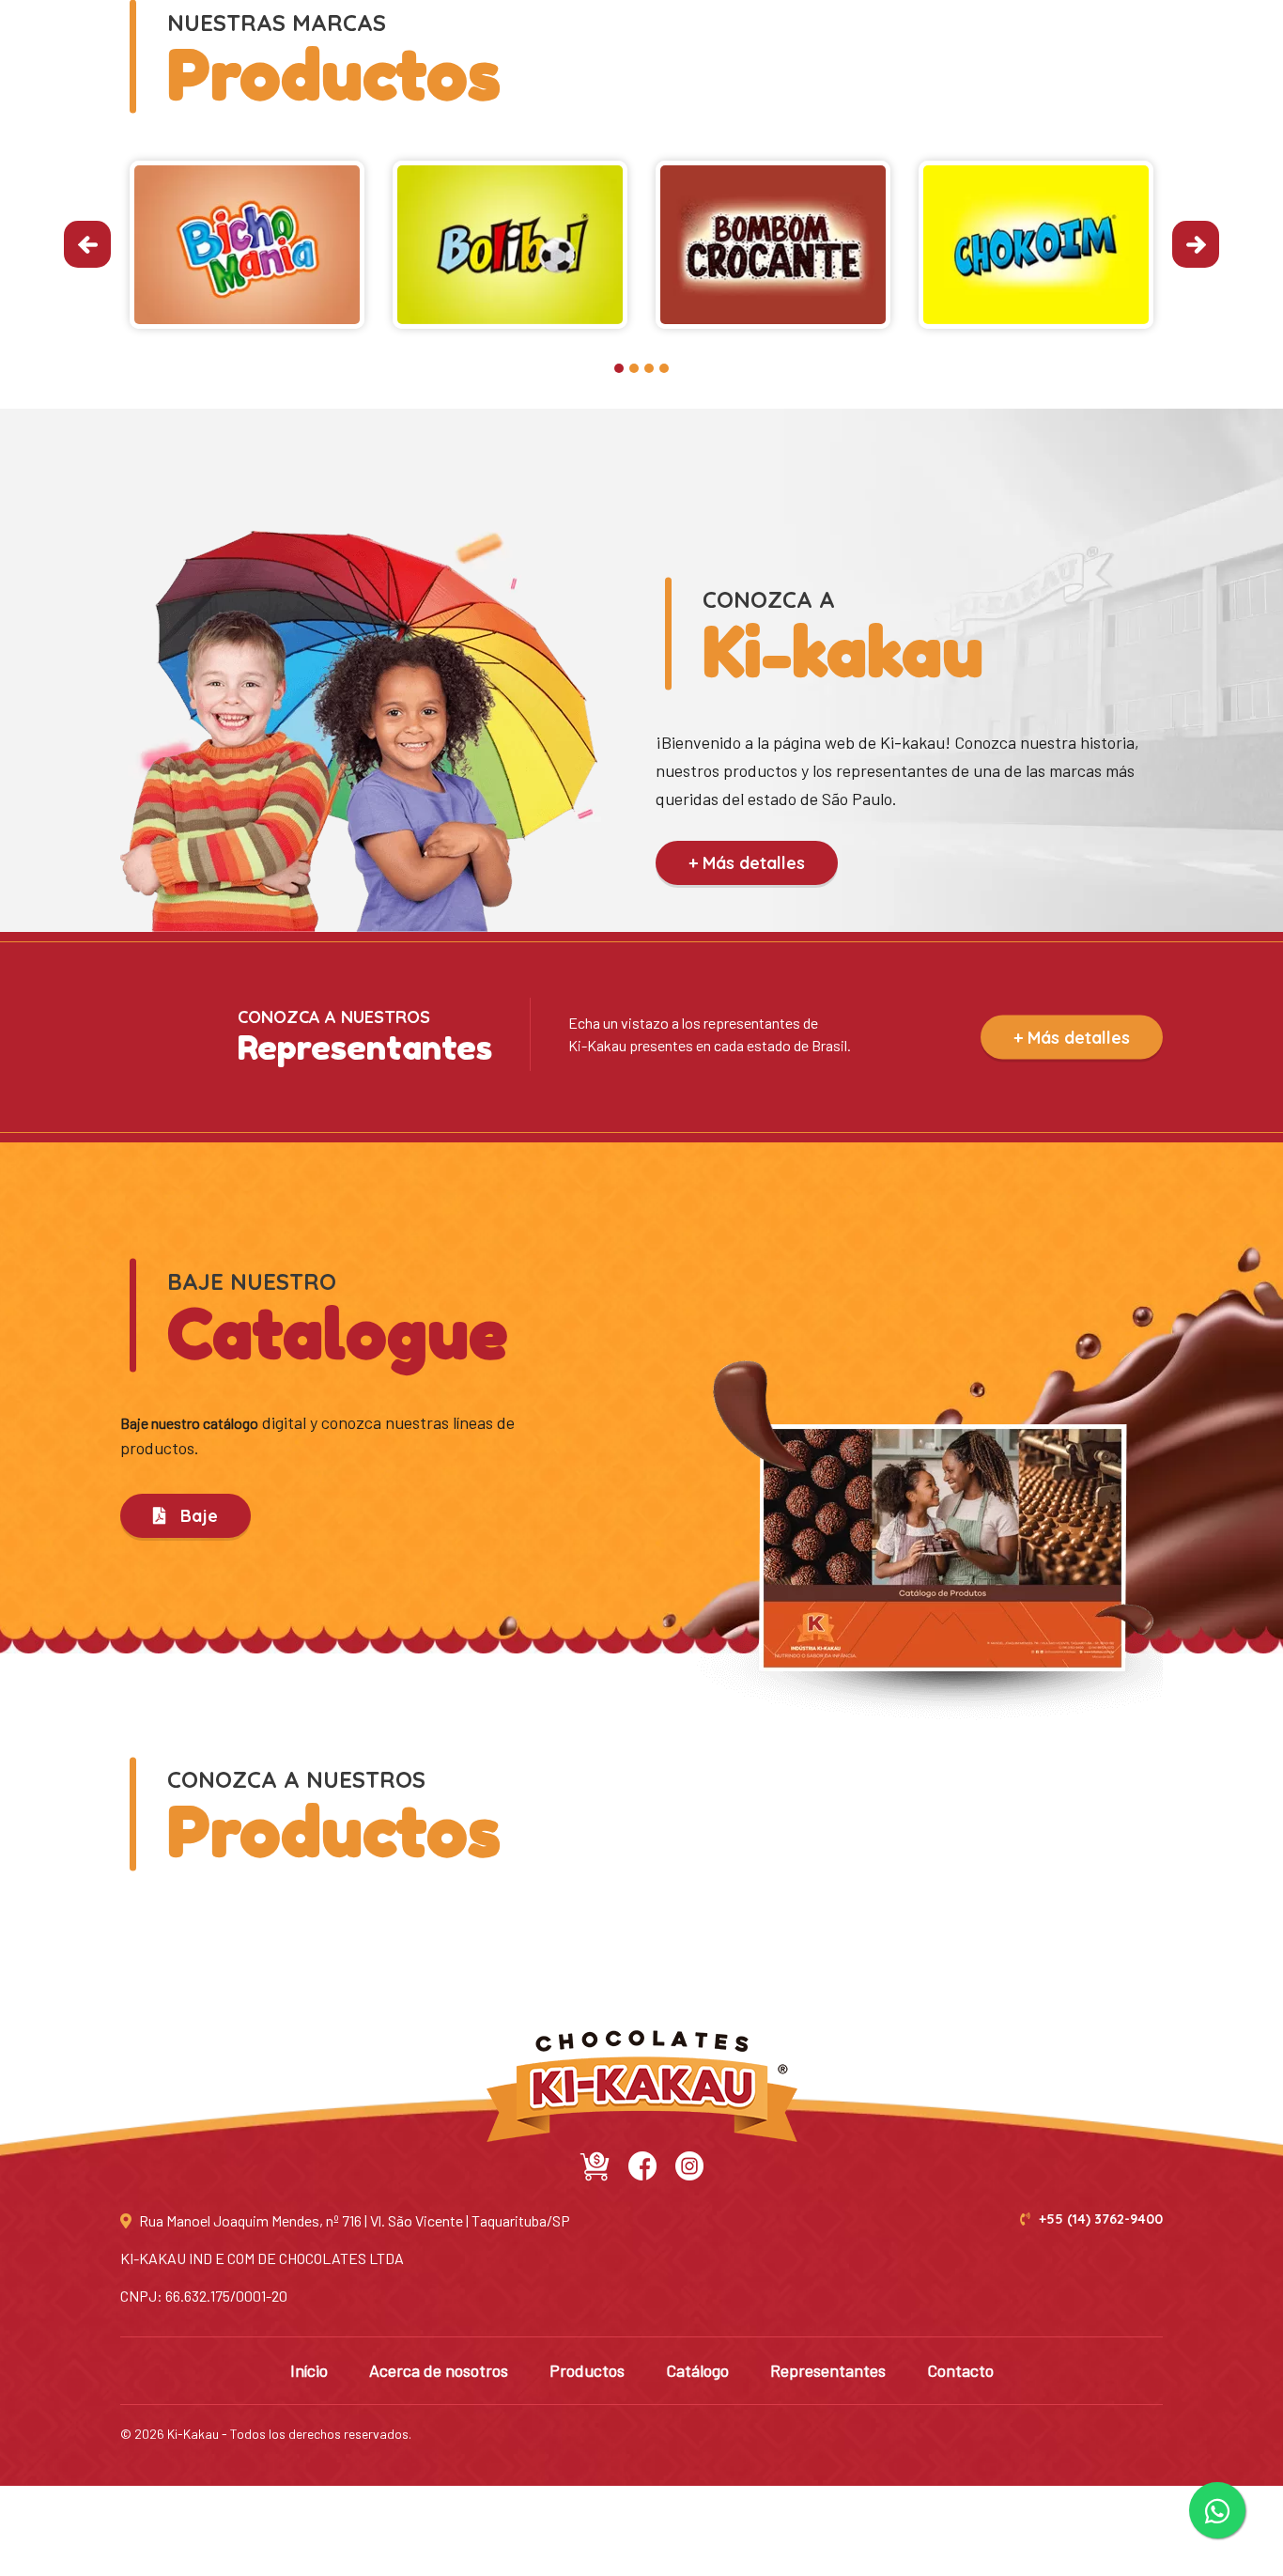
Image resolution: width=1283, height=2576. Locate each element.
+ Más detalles (747, 863)
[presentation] (87, 244)
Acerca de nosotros (439, 2370)
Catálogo (697, 2370)
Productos (587, 2370)
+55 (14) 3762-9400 (1099, 2219)
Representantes (828, 2370)
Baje (197, 1516)
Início (309, 2370)
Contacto (960, 2370)
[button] (619, 368)
